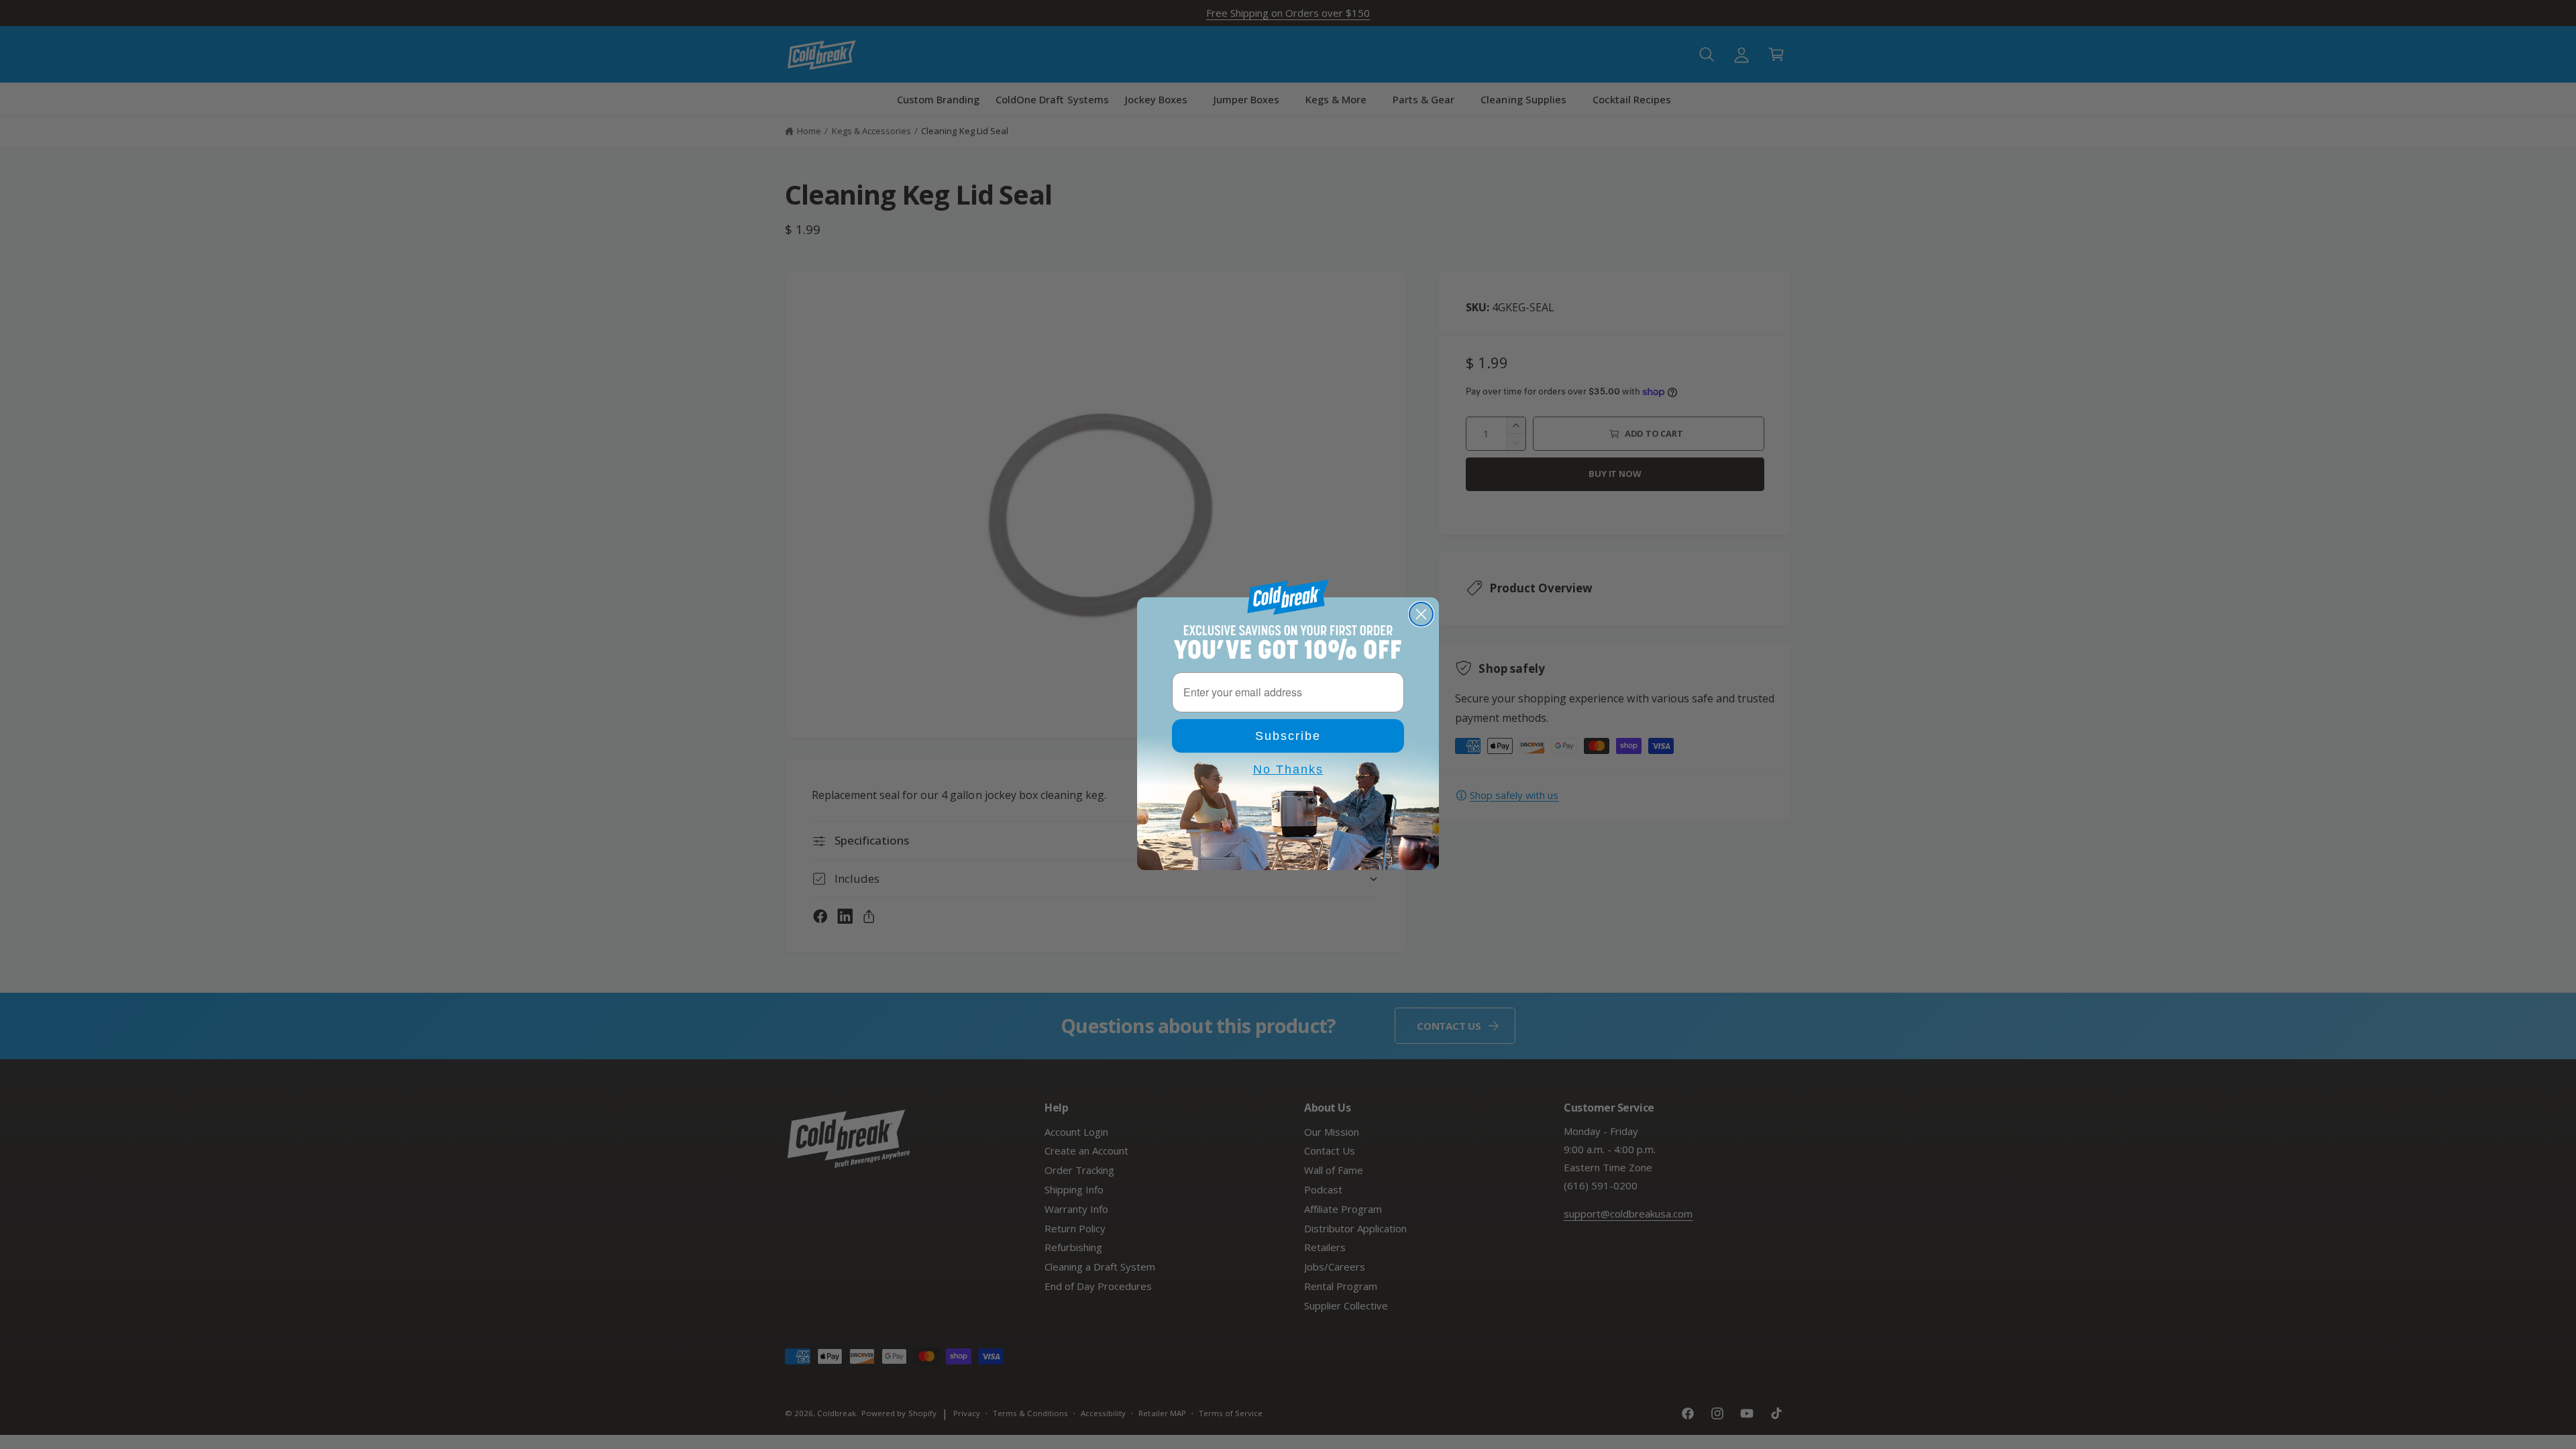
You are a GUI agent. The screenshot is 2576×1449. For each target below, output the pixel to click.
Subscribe (1288, 736)
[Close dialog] (1421, 614)
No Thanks (1288, 769)
